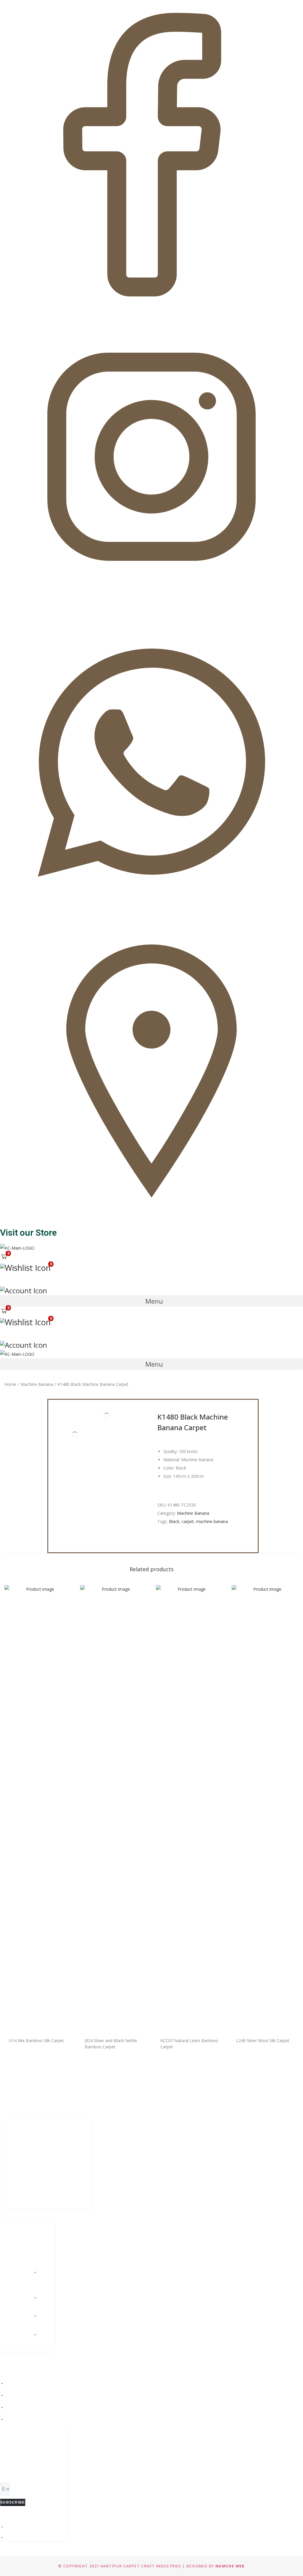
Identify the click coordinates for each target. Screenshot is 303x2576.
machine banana (212, 1521)
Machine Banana (37, 1384)
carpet (188, 1521)
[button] (151, 1301)
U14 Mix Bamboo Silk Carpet (36, 2040)
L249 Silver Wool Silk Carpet (263, 2040)
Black (174, 1521)
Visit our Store (28, 1233)
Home (10, 1384)
